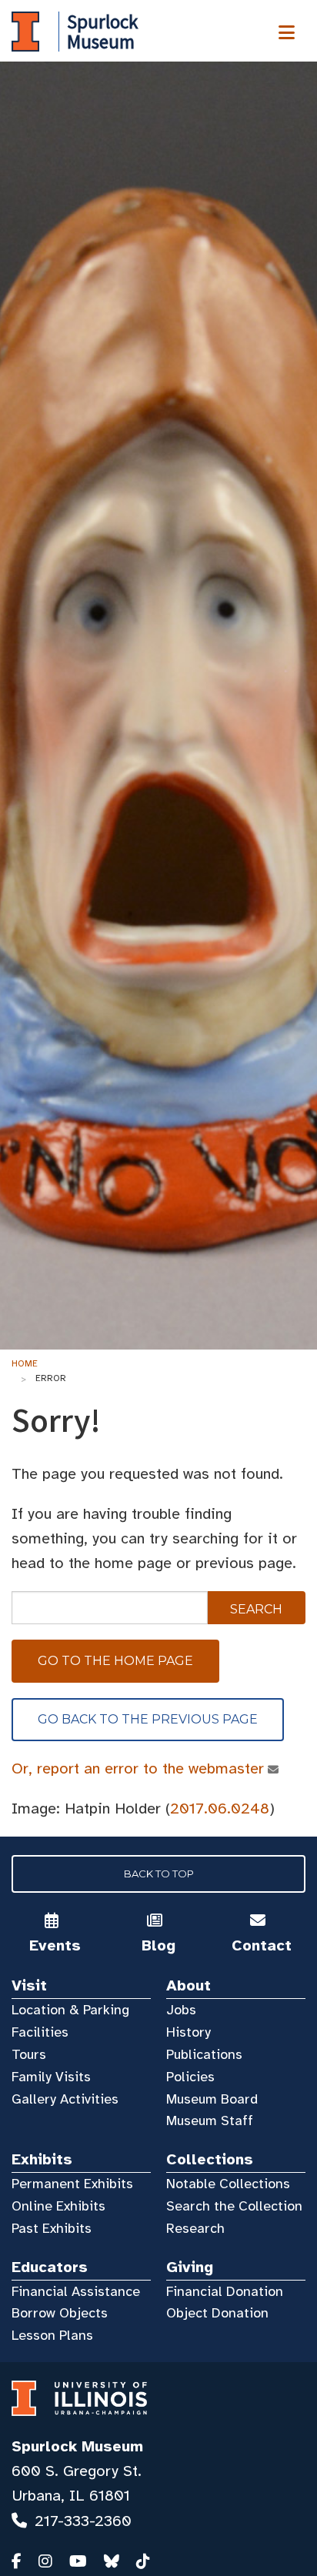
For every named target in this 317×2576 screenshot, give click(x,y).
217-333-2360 (83, 2521)
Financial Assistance (76, 2291)
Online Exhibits (58, 2206)
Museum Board (212, 2099)
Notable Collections (228, 2184)
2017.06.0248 (220, 1809)
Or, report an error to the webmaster (138, 1768)
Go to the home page (115, 1661)
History (189, 2032)
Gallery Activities (65, 2099)
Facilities (40, 2032)
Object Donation (217, 2313)
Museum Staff (210, 2121)
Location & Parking (70, 2010)
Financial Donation (225, 2291)
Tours (29, 2054)
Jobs (181, 2010)
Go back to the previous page (148, 1719)
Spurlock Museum (77, 2446)
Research (195, 2228)
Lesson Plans (52, 2335)
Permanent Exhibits (72, 2184)
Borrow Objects (60, 2313)
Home (25, 1363)
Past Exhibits (52, 2228)
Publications (204, 2054)
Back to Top (159, 1874)
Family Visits (51, 2077)
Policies (190, 2077)
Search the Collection (234, 2206)
